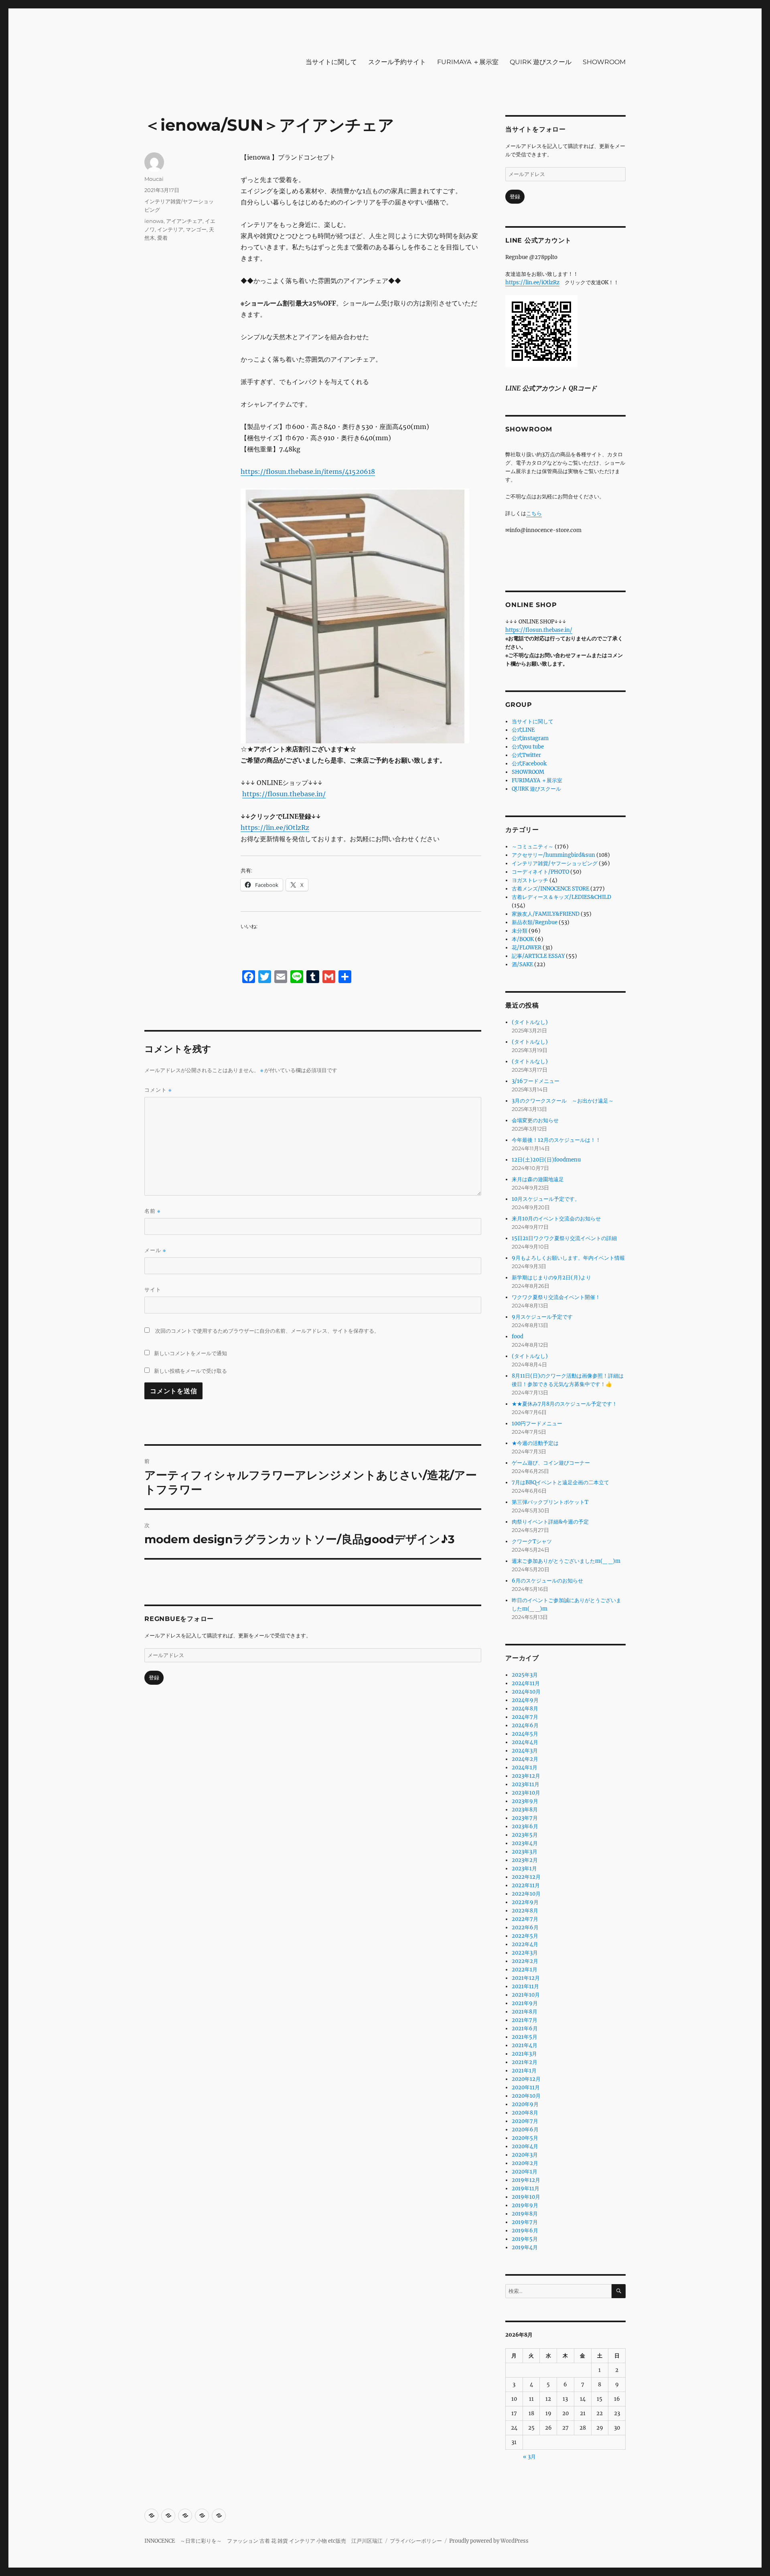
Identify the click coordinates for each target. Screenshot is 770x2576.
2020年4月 (525, 2146)
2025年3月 (525, 1675)
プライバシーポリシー (416, 2541)
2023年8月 (525, 1810)
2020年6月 (525, 2130)
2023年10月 (526, 1793)
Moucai (154, 179)
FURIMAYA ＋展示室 (468, 62)
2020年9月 (525, 2104)
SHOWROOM (604, 62)
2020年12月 (526, 2079)
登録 (154, 1678)
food (518, 1337)
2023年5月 (525, 1835)
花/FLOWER (527, 948)
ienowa (154, 221)
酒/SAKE (522, 964)
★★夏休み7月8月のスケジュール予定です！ (564, 1404)
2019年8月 (525, 2214)
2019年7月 (525, 2222)
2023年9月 (525, 1801)
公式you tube (528, 747)
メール (155, 1250)
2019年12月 (526, 2180)
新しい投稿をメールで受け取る (190, 1371)
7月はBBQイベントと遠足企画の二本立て (560, 1482)
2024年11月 (526, 1683)
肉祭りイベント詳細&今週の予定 (550, 1522)
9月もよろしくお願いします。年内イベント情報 (568, 1258)
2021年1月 (524, 2071)
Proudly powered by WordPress (489, 2541)
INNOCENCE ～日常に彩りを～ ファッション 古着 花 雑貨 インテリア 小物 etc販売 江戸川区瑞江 (263, 2541)
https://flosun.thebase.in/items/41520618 (308, 471)
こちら (534, 513)
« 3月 (529, 2457)
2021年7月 (525, 2020)
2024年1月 (525, 1768)
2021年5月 (525, 2037)
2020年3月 (525, 2155)
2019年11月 (526, 2188)
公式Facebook (529, 764)
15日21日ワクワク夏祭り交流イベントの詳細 (564, 1238)
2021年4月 (525, 2045)
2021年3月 (524, 2054)
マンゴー (196, 229)
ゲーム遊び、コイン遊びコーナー (551, 1463)
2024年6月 (525, 1725)
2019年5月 (525, 2239)
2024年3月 (525, 1751)
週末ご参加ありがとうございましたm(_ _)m (566, 1561)
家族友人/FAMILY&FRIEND (546, 914)
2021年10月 (526, 1995)
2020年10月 (526, 2096)
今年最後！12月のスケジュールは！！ (556, 1140)
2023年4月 (525, 1843)
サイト (153, 1289)
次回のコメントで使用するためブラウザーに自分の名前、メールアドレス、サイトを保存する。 (267, 1331)
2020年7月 (525, 2121)
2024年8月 (525, 1709)
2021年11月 (525, 1986)
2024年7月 (525, 1717)
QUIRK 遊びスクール (541, 62)
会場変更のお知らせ (535, 1120)
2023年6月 (525, 1826)
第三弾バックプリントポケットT (550, 1502)
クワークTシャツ (532, 1541)
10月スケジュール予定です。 (546, 1199)
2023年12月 (526, 1776)
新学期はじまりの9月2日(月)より (551, 1278)
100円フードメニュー (537, 1424)
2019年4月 (525, 2247)
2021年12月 (526, 1978)
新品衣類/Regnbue (535, 922)
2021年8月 (525, 2012)
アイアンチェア (184, 221)
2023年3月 (525, 1852)
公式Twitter (526, 755)
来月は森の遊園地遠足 (538, 1179)
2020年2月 (525, 2163)
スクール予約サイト (397, 62)
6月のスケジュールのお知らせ (547, 1581)
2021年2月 (525, 2062)
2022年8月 (525, 1911)
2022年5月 (525, 1936)
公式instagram (530, 738)
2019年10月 (526, 2197)
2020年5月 (525, 2138)
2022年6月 (525, 1927)
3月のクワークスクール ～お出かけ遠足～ (563, 1101)
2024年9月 (525, 1700)
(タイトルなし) (530, 1022)
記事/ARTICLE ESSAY (538, 956)
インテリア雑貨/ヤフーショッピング (555, 863)
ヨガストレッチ (530, 880)
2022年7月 (525, 1919)
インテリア (170, 229)
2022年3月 (525, 1953)
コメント (158, 1090)
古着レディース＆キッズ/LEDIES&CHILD (561, 897)
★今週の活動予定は (535, 1443)
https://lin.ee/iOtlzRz (275, 828)
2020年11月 (526, 2087)
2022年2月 (525, 1961)
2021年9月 (525, 2003)
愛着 (162, 238)
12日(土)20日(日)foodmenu (546, 1160)
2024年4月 (525, 1742)
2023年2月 (525, 1860)
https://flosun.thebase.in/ (284, 794)
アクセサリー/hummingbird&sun (553, 855)
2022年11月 (526, 1885)
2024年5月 (525, 1734)
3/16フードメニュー (536, 1081)
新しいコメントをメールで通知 (190, 1353)
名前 (152, 1211)
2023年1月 (524, 1869)
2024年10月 (526, 1692)
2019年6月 (525, 2231)
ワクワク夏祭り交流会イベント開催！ (556, 1297)
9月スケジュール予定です (542, 1317)
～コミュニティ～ (533, 847)
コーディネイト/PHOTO (540, 872)
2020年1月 (525, 2172)
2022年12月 (526, 1877)
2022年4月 (525, 1944)
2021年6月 (525, 2029)
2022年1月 (525, 1970)
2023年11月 (526, 1784)
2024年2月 (525, 1759)
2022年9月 (525, 1902)
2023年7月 (525, 1818)
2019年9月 (525, 2205)
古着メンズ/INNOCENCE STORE (550, 889)
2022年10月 (526, 1894)
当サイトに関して (331, 62)
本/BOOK (523, 939)
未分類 (520, 931)
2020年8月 (525, 2113)
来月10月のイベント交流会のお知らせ (556, 1219)
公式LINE (523, 730)
